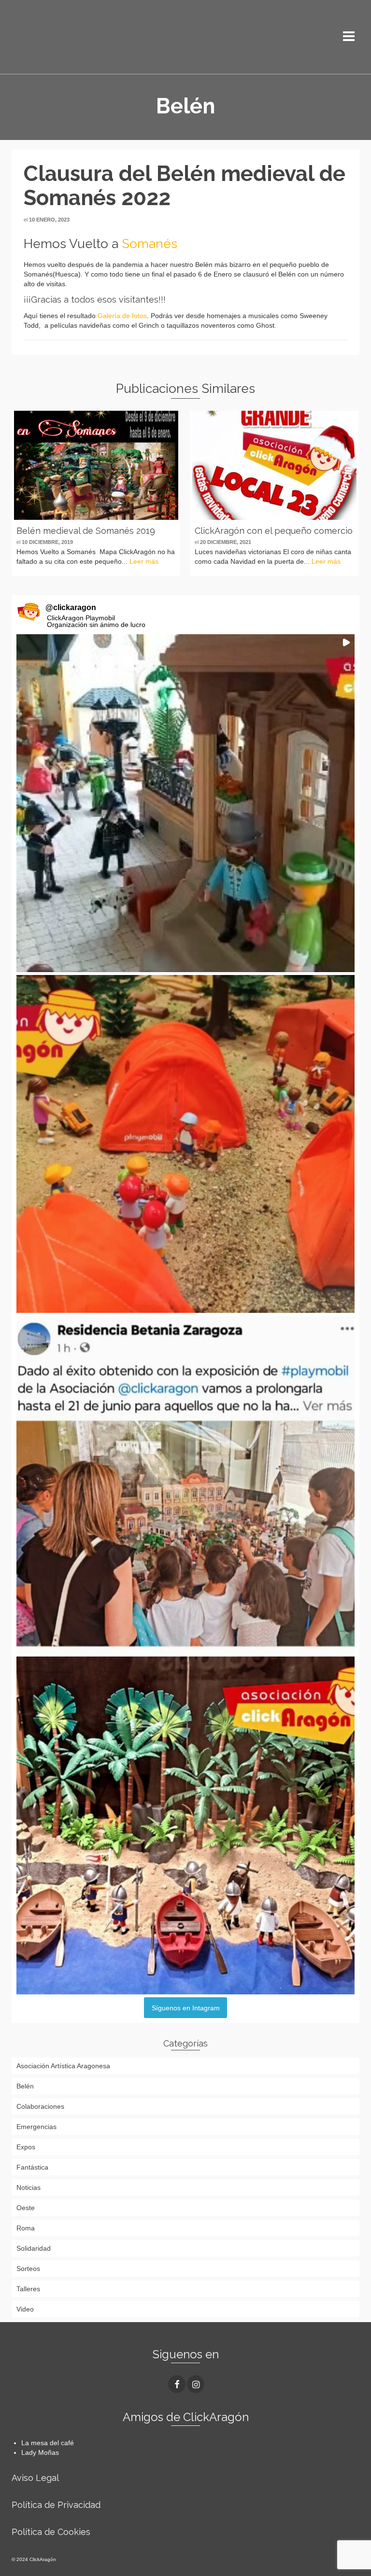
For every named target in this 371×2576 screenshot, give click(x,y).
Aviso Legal (35, 2478)
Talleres (28, 2289)
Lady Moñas (40, 2452)
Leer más (144, 561)
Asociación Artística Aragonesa (63, 2066)
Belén (25, 2086)
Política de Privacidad (56, 2505)
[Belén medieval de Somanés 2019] (96, 465)
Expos (26, 2147)
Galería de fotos (122, 316)
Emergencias (36, 2127)
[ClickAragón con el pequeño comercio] (274, 465)
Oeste (26, 2208)
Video (25, 2309)
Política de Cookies (51, 2532)
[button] (185, 803)
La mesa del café (48, 2443)
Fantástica (32, 2167)
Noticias (29, 2187)
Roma (26, 2228)
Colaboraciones (40, 2106)
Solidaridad (34, 2248)
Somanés (150, 244)
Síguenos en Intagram (186, 2008)
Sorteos (28, 2269)
